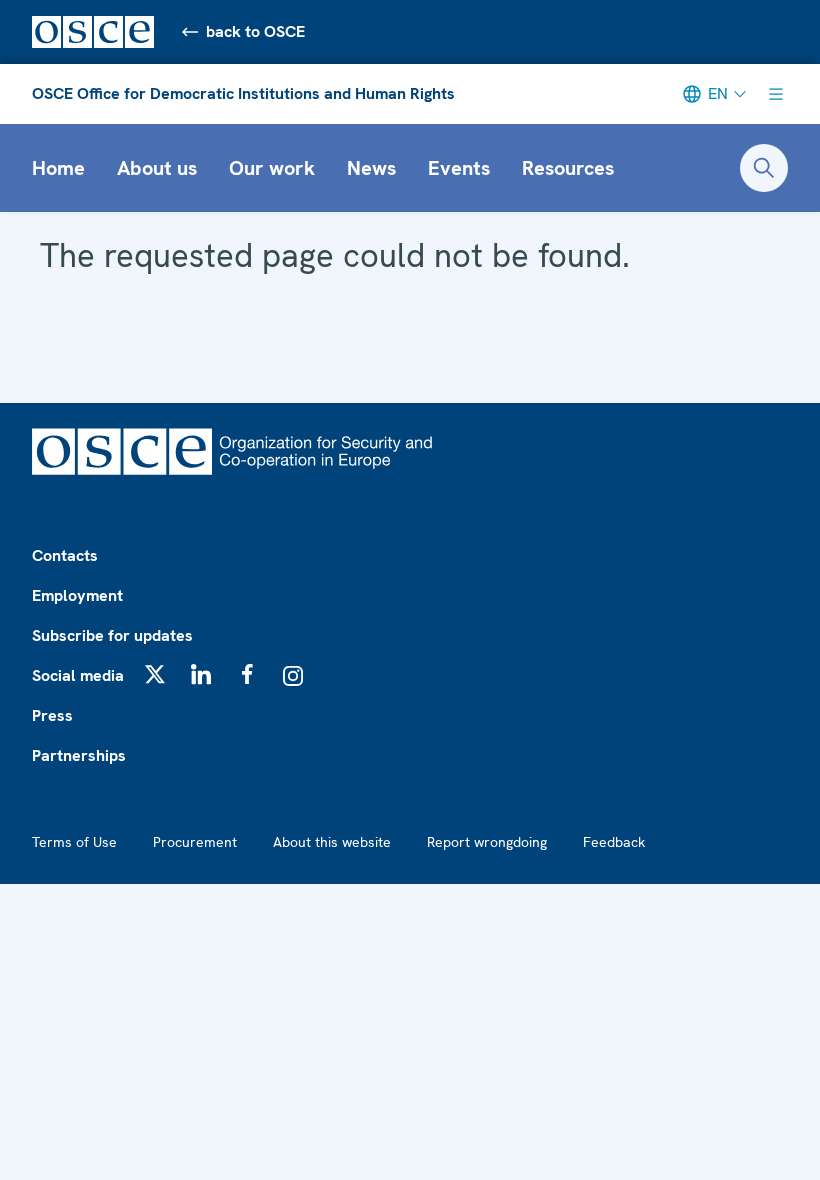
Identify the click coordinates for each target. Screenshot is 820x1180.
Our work (272, 168)
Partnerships (79, 755)
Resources (568, 168)
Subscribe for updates (112, 635)
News (371, 168)
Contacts (65, 555)
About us (157, 168)
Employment (77, 595)
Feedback (614, 842)
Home (58, 168)
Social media (78, 675)
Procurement (195, 842)
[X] (155, 674)
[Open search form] (764, 168)
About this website (332, 842)
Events (459, 168)
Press (52, 715)
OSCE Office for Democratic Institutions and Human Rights (243, 93)
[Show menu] (776, 94)
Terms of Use (74, 842)
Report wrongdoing (487, 842)
